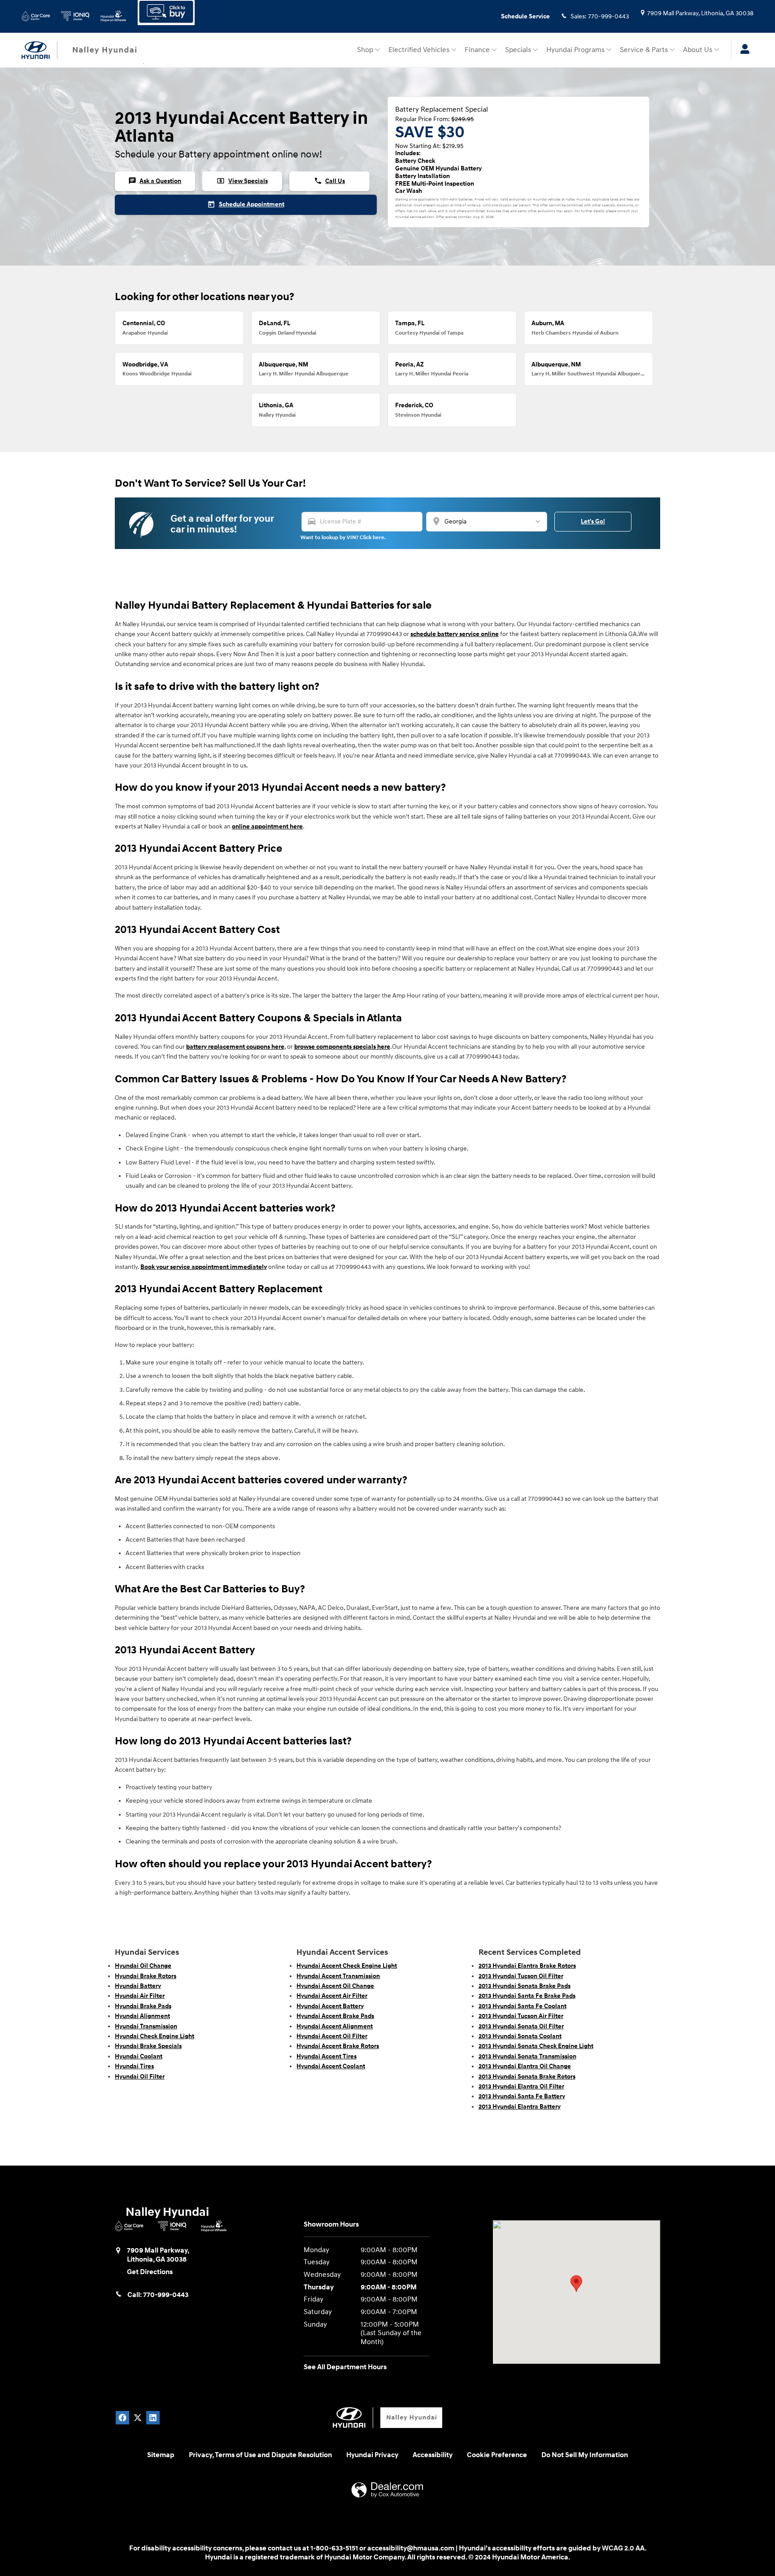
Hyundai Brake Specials (148, 2046)
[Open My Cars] (742, 50)
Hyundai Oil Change (143, 1966)
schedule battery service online (455, 634)
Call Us (329, 181)
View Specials (242, 181)
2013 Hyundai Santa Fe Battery (522, 2096)
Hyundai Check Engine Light (155, 2036)
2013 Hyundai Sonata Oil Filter (521, 2026)
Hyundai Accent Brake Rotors (338, 2046)
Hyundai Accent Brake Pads (335, 2016)
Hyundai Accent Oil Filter (332, 2036)
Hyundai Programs (575, 50)
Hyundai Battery (138, 1986)
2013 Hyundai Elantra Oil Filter (521, 2086)
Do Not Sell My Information (585, 2455)
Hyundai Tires (134, 2066)
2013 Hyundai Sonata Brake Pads (525, 1986)
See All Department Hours (345, 2367)
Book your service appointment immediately (204, 1267)
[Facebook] (122, 2418)
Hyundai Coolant (139, 2056)
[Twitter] (138, 2418)
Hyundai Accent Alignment (335, 2026)
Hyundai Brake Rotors (146, 1976)
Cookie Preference (497, 2455)
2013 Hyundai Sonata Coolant (520, 2036)
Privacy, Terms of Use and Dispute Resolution (260, 2455)
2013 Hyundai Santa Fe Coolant (522, 2006)
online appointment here (267, 826)
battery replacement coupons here (235, 1047)
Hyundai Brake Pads (143, 2006)
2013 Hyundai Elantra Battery (520, 2107)
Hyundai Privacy (372, 2455)
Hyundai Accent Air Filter (332, 1996)
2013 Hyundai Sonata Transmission (527, 2056)
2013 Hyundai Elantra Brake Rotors (527, 1966)
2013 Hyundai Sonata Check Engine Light (536, 2046)
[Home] (39, 50)
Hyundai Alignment (142, 2016)
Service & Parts (644, 50)
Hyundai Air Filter (140, 1996)
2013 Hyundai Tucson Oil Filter (521, 1976)
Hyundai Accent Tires (327, 2056)
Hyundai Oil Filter (140, 2077)
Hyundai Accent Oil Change (335, 1986)
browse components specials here (342, 1047)
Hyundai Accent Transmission (338, 1976)
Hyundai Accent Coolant (331, 2066)
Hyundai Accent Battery (330, 2006)
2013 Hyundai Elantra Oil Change (525, 2066)
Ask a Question (155, 181)
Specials (518, 50)
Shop (365, 50)
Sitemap (161, 2455)
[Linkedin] (153, 2418)
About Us (698, 50)
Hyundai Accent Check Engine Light (347, 1966)
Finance (477, 50)
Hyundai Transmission (146, 2026)
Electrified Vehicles (419, 50)
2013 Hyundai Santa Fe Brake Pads (527, 1996)
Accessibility (433, 2455)
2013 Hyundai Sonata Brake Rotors (527, 2077)
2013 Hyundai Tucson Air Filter (521, 2016)
